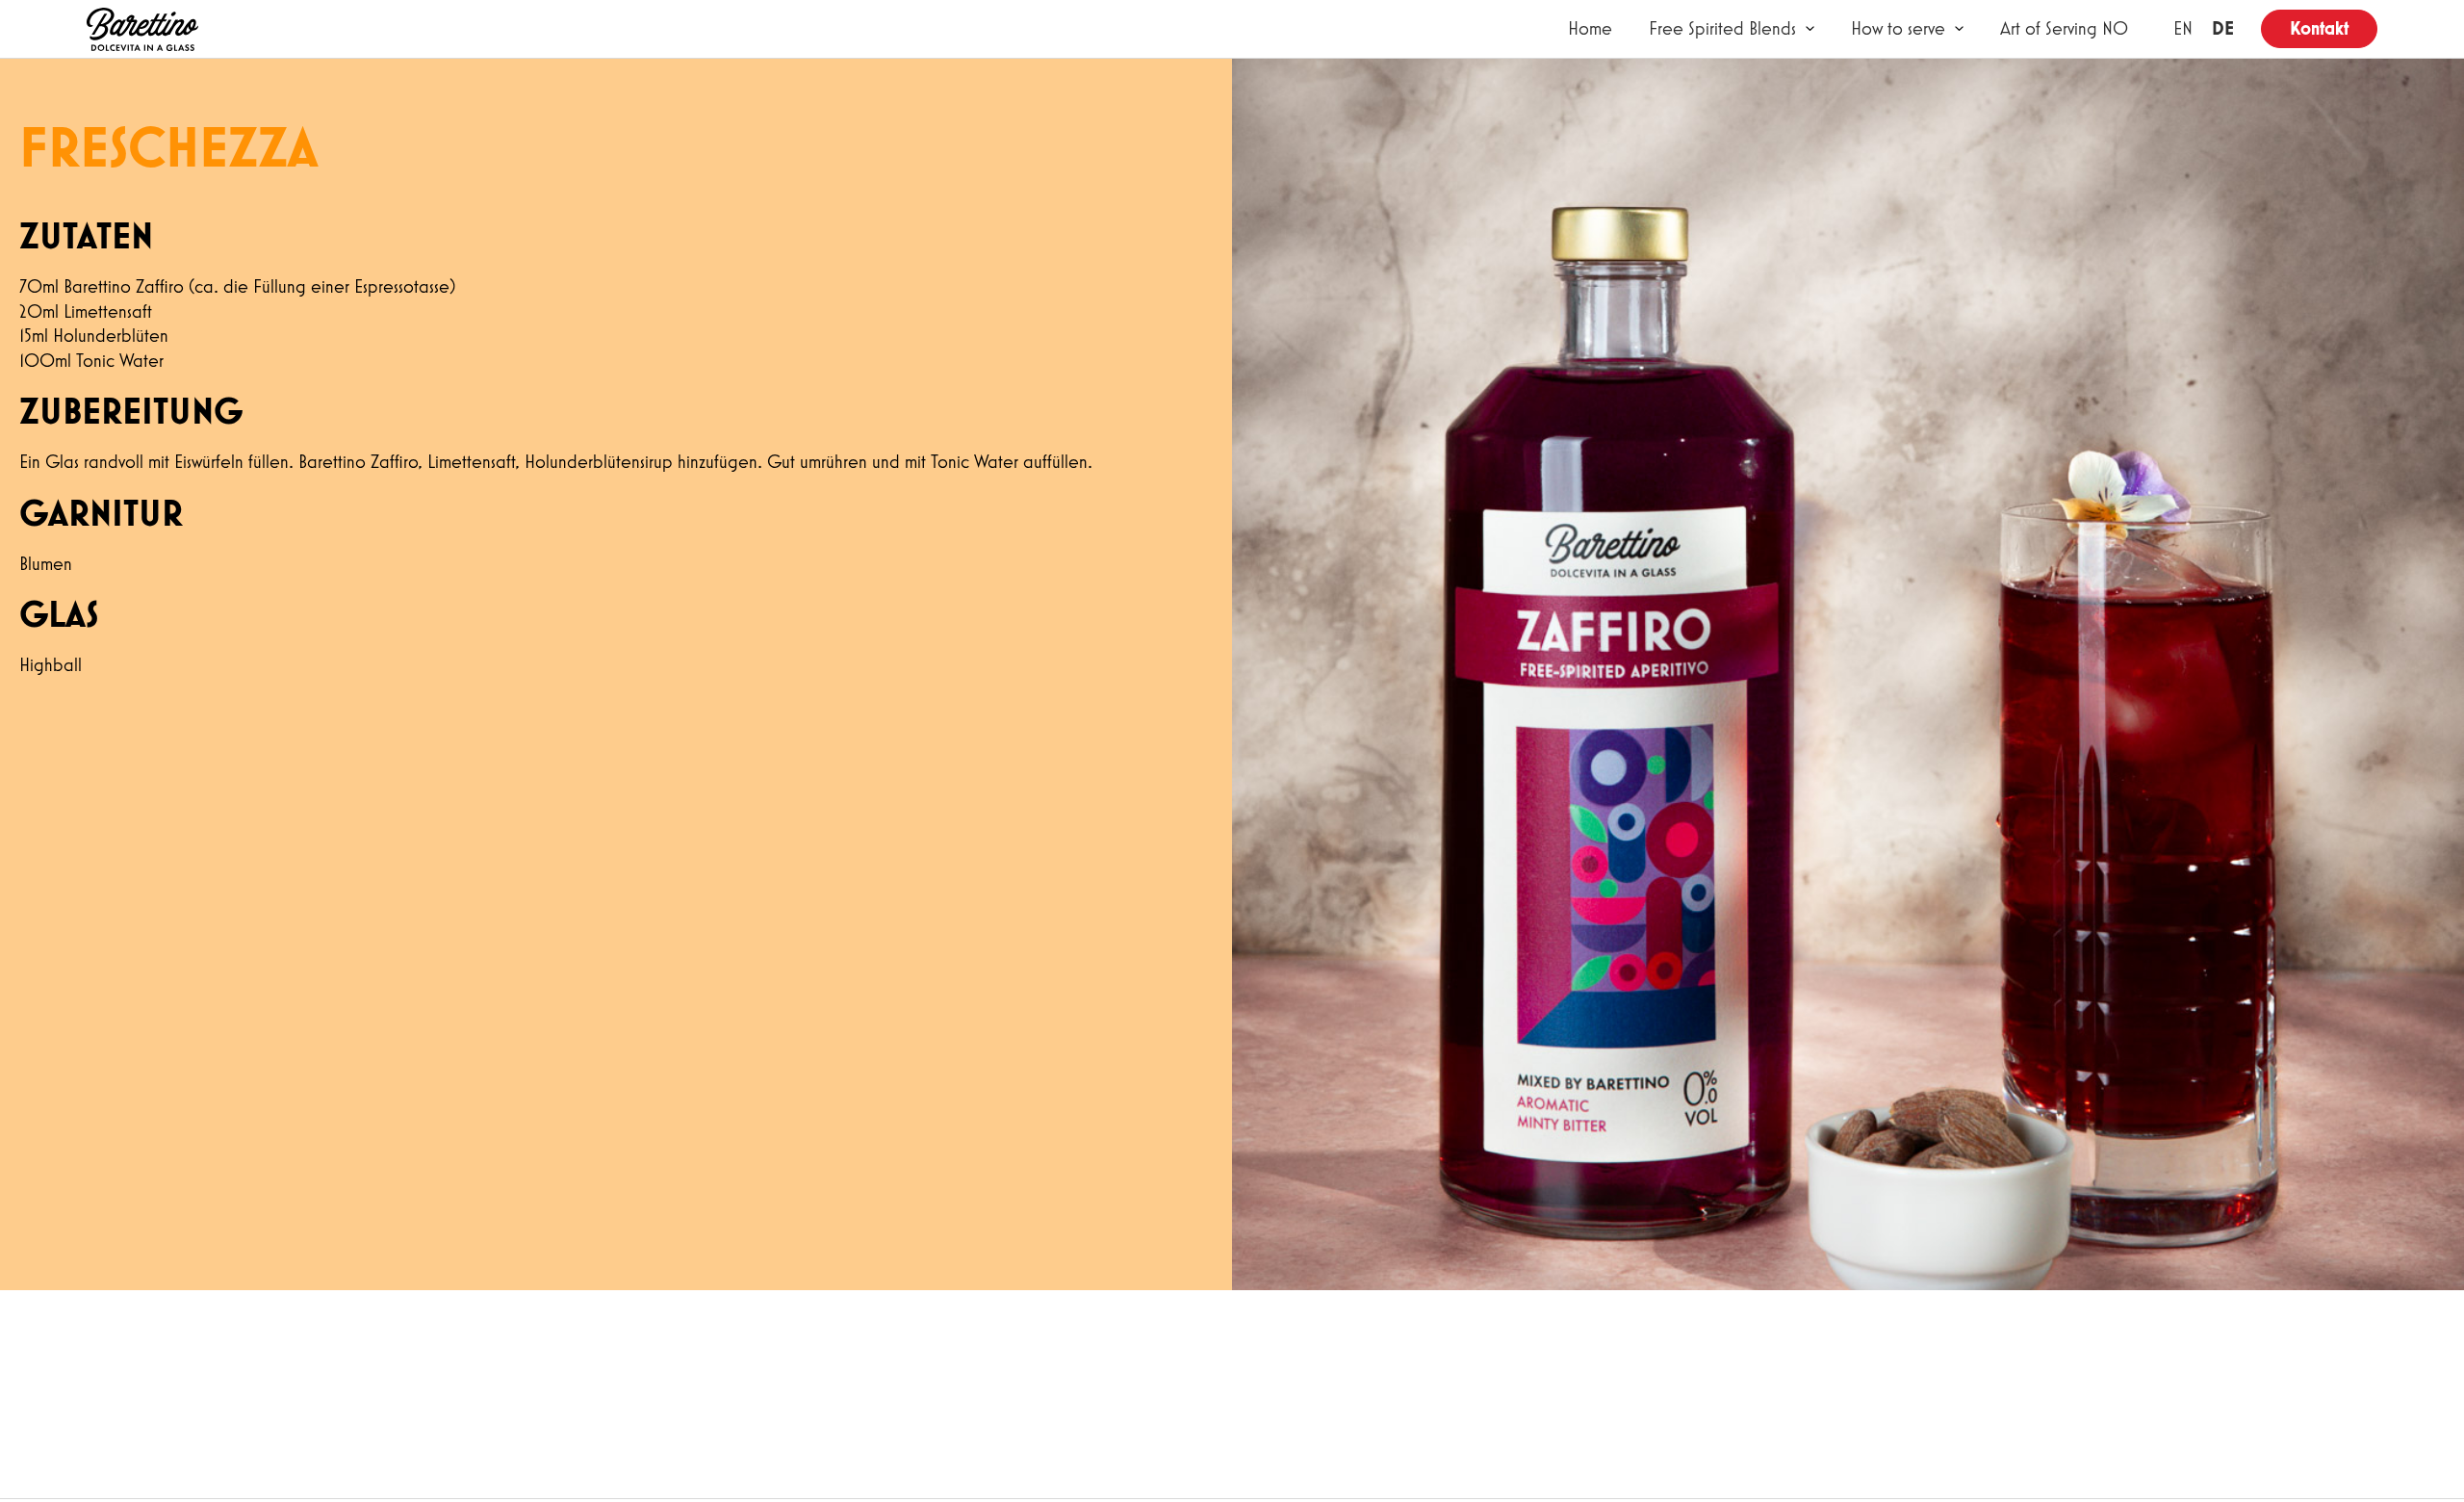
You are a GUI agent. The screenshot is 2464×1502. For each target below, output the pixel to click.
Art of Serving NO (2064, 28)
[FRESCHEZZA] (142, 29)
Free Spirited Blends (1722, 28)
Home (1590, 28)
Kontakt (2319, 28)
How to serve (1898, 28)
